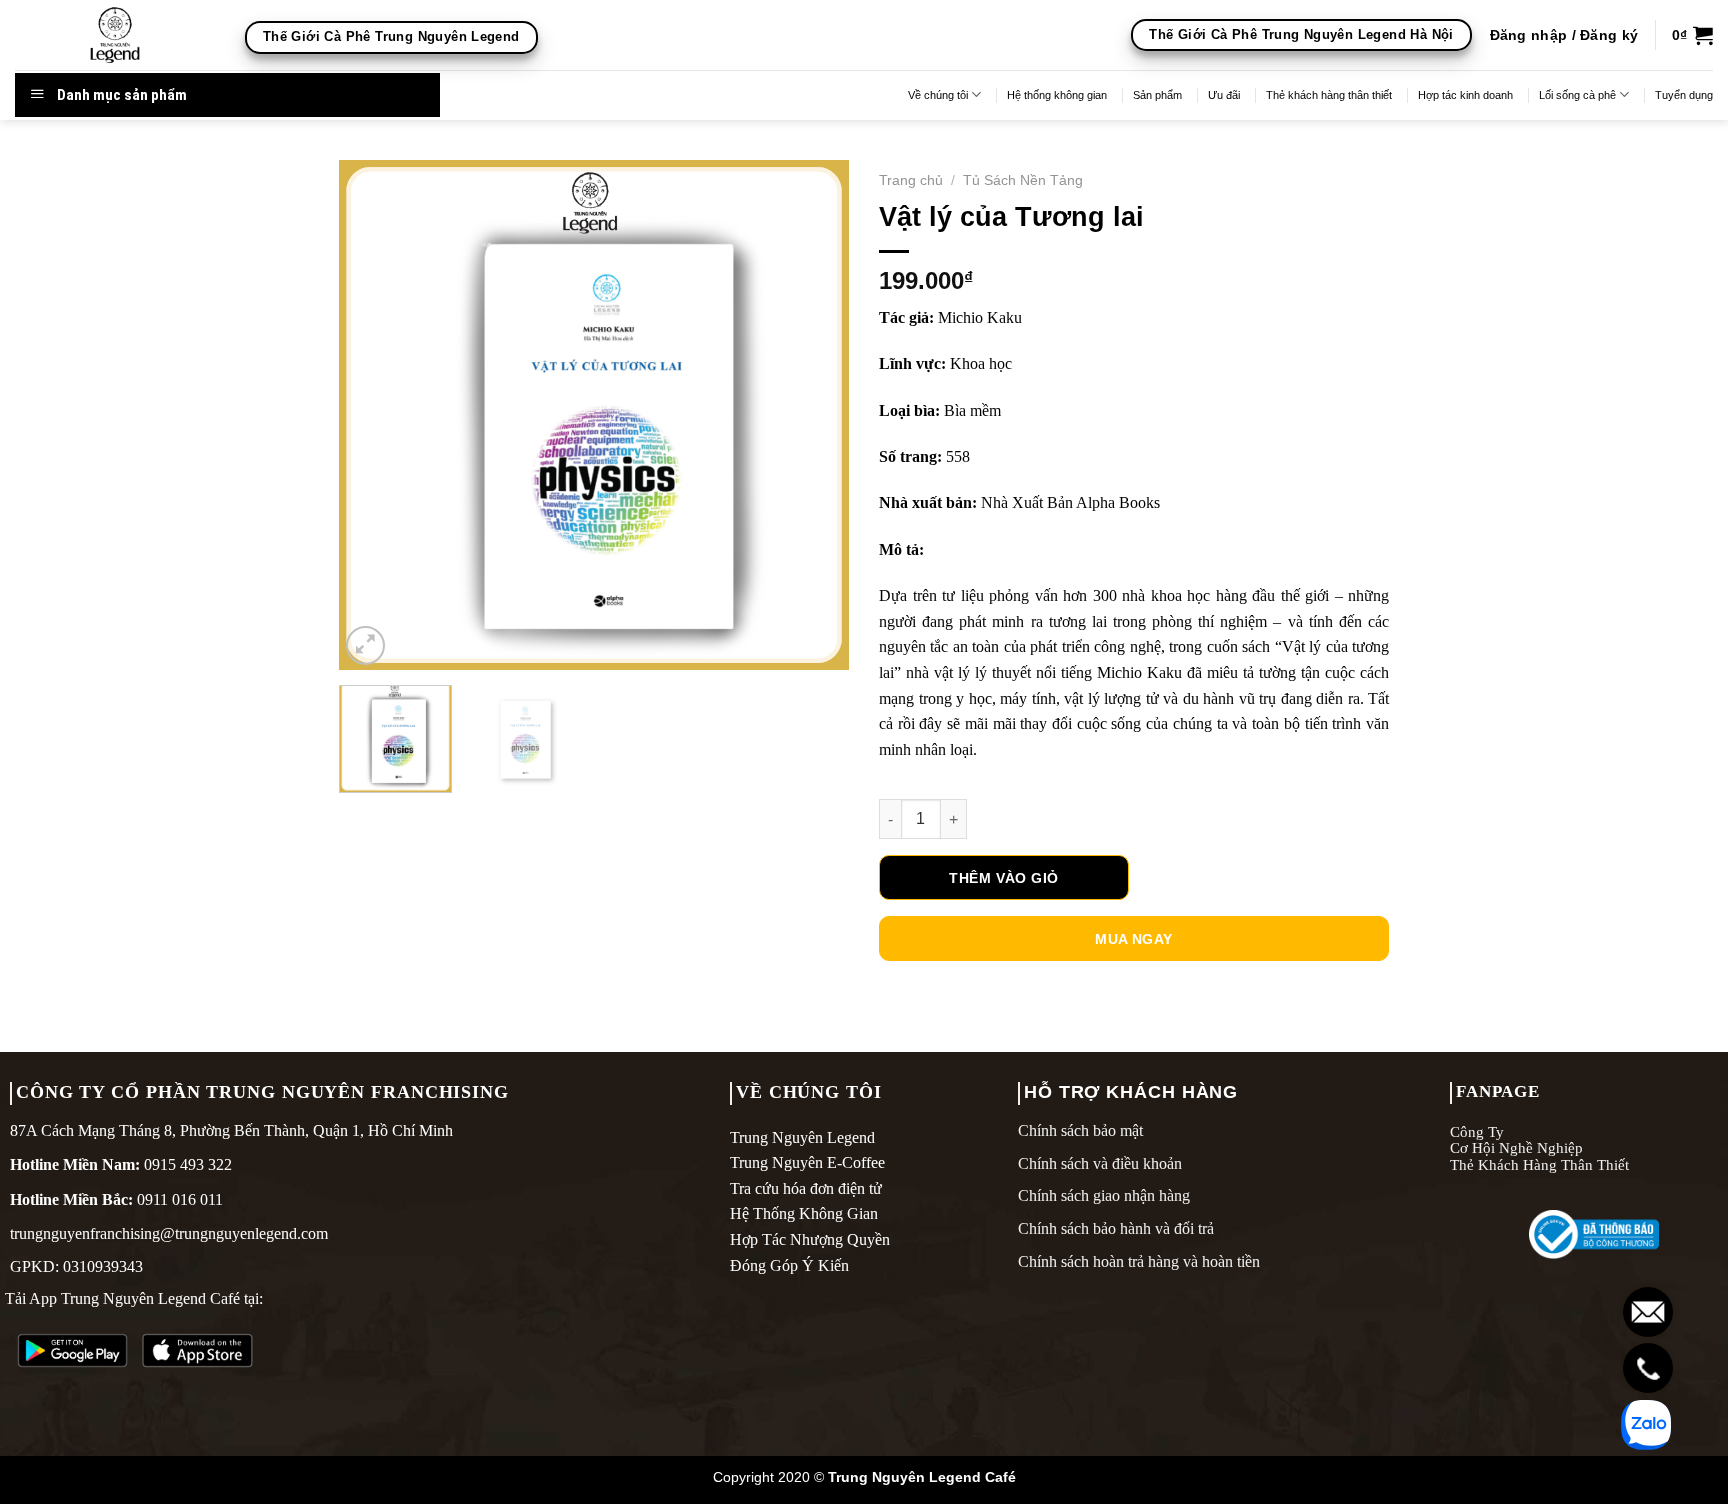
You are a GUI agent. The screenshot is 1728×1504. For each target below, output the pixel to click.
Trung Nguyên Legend (802, 1137)
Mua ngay (1133, 939)
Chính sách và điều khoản (1100, 1163)
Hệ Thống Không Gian (804, 1213)
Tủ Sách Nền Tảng (1023, 180)
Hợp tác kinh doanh (1465, 95)
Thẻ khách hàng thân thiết (1329, 95)
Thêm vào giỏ (1003, 878)
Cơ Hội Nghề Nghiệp (1516, 1147)
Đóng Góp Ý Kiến (789, 1265)
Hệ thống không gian (1057, 95)
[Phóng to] (365, 645)
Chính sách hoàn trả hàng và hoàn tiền (1139, 1261)
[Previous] (374, 415)
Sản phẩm (1157, 95)
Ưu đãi (1224, 95)
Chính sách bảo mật (1080, 1130)
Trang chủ (911, 180)
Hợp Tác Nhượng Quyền (810, 1239)
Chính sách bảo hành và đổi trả (1116, 1228)
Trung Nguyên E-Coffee (807, 1162)
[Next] (814, 415)
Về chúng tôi (938, 95)
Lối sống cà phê (1577, 95)
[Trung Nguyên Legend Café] (115, 35)
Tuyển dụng (1684, 95)
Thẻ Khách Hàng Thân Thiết (1539, 1164)
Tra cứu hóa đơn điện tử (806, 1188)
